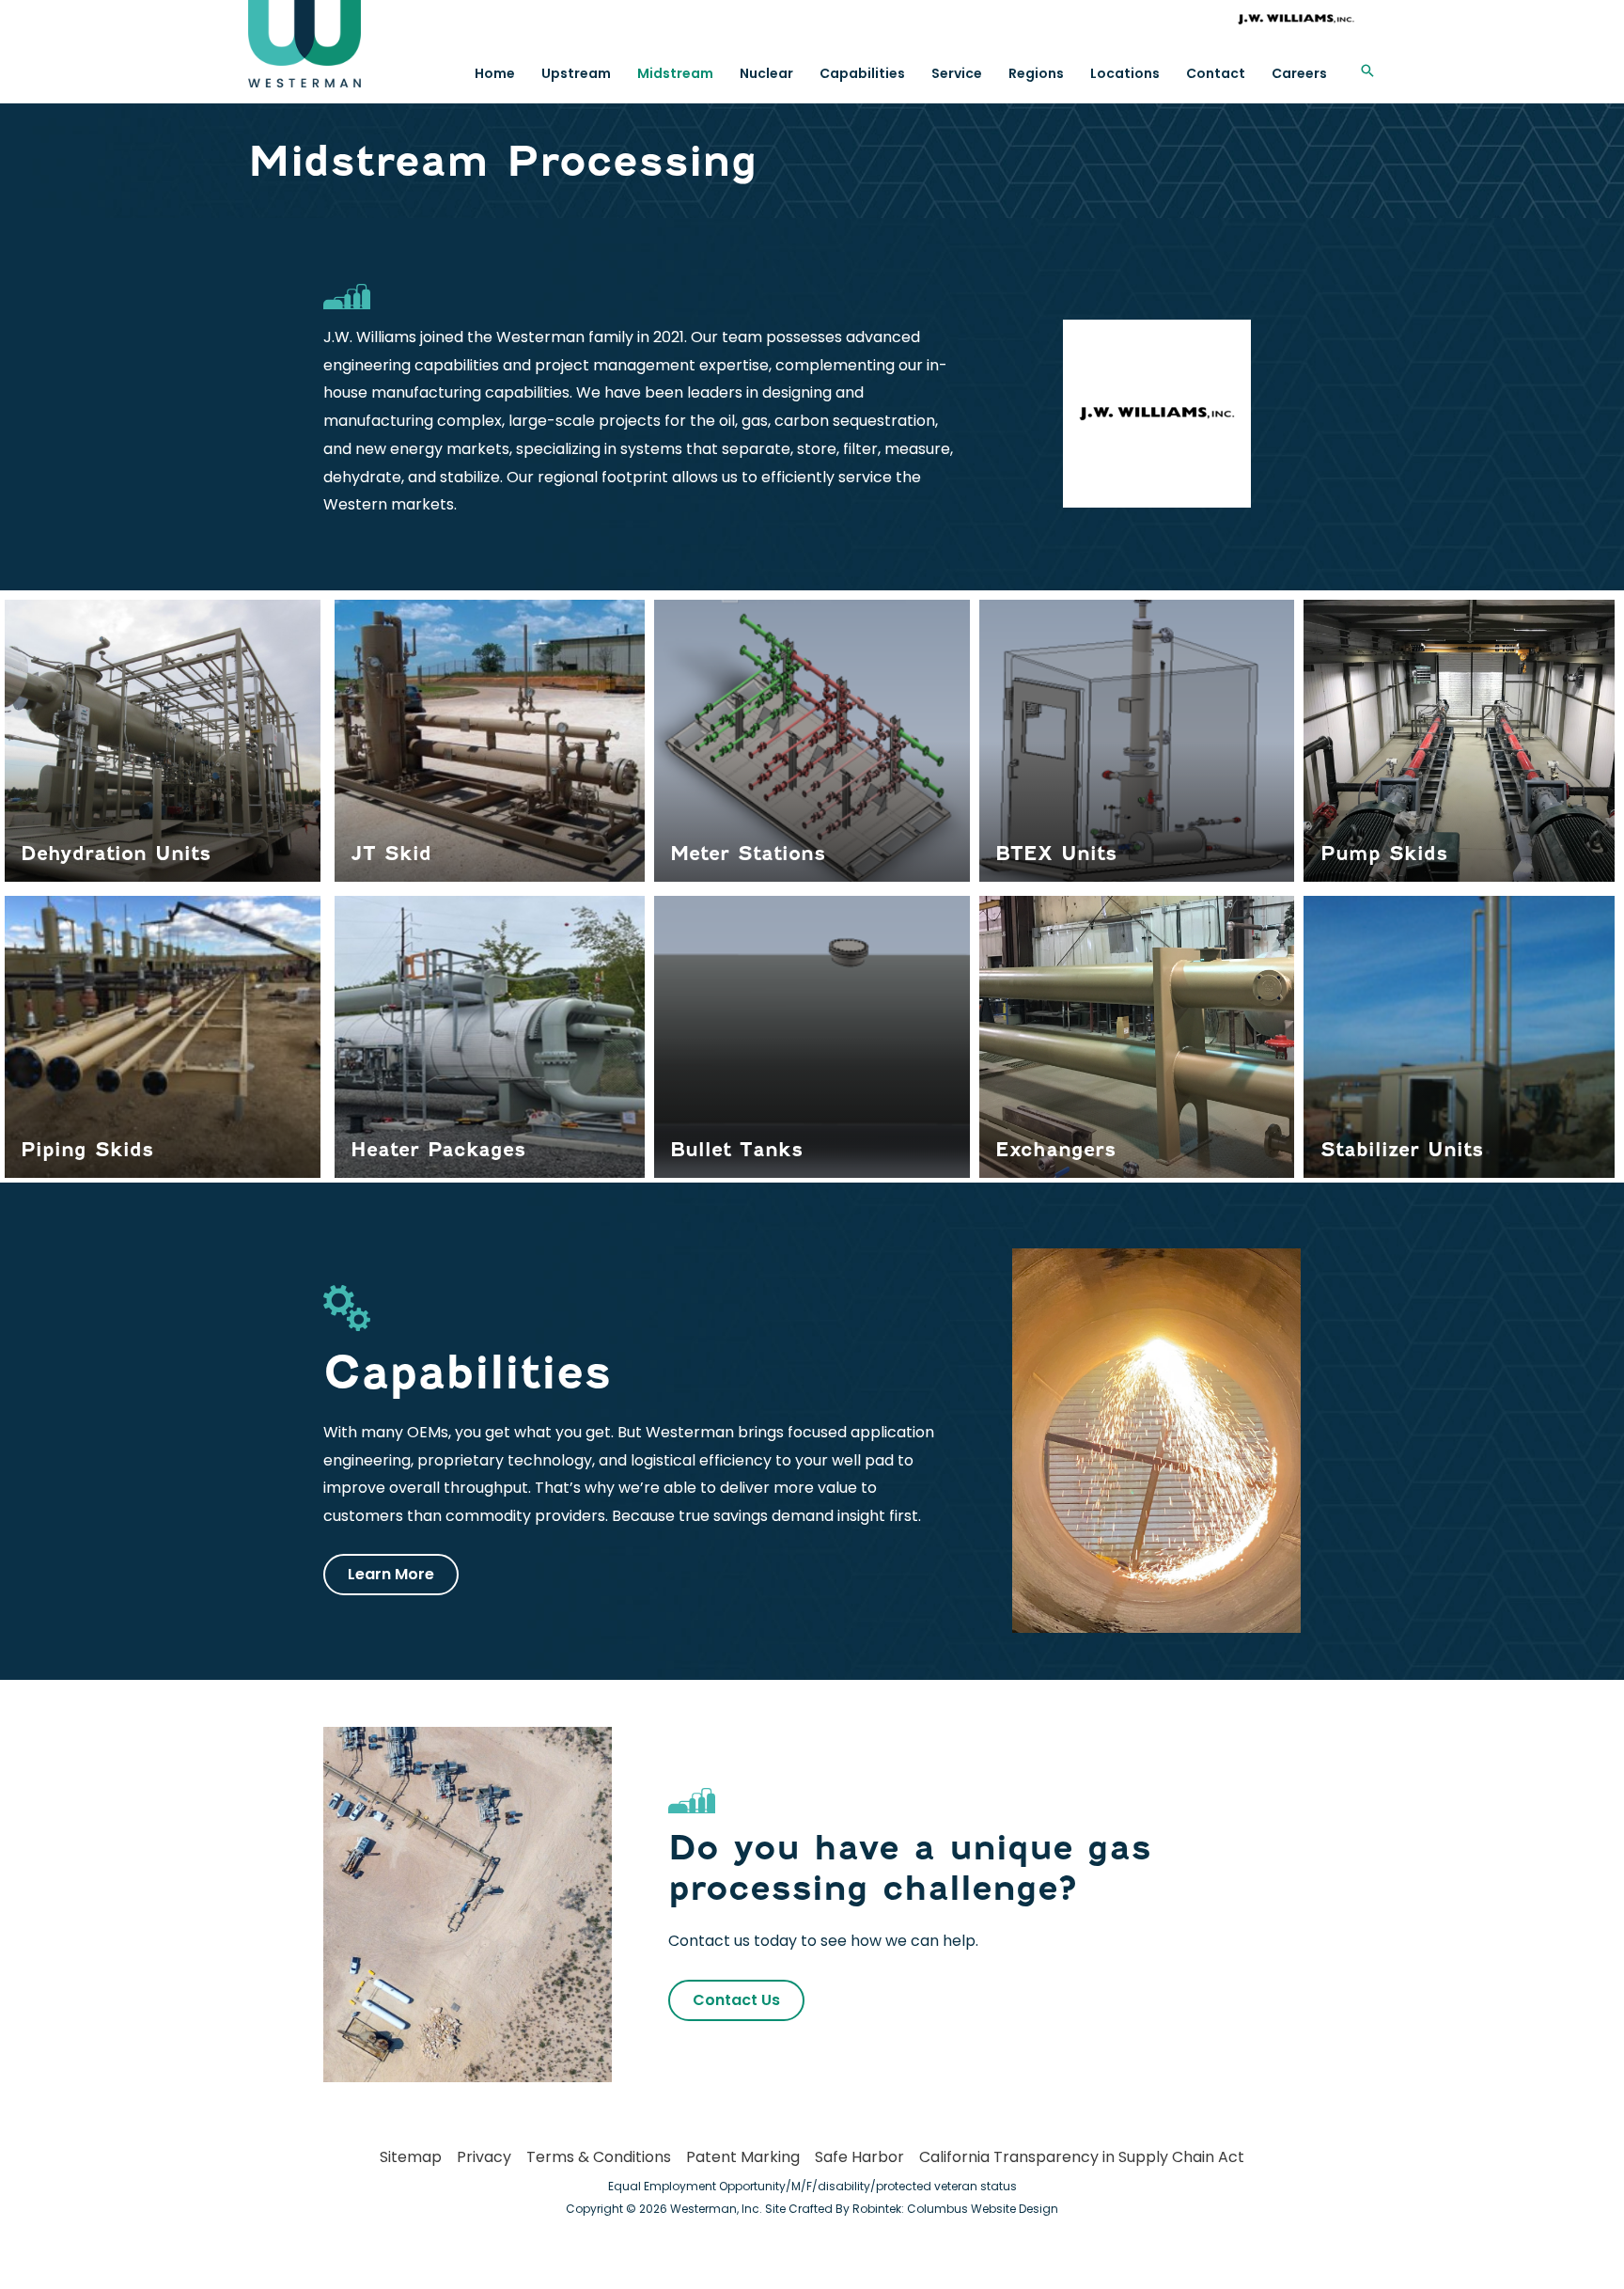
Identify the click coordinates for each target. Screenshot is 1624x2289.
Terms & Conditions (599, 2157)
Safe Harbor (859, 2157)
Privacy (484, 2157)
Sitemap (411, 2157)
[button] (1367, 71)
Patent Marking (743, 2157)
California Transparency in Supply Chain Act (1082, 2157)
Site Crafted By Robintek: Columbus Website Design (912, 2209)
